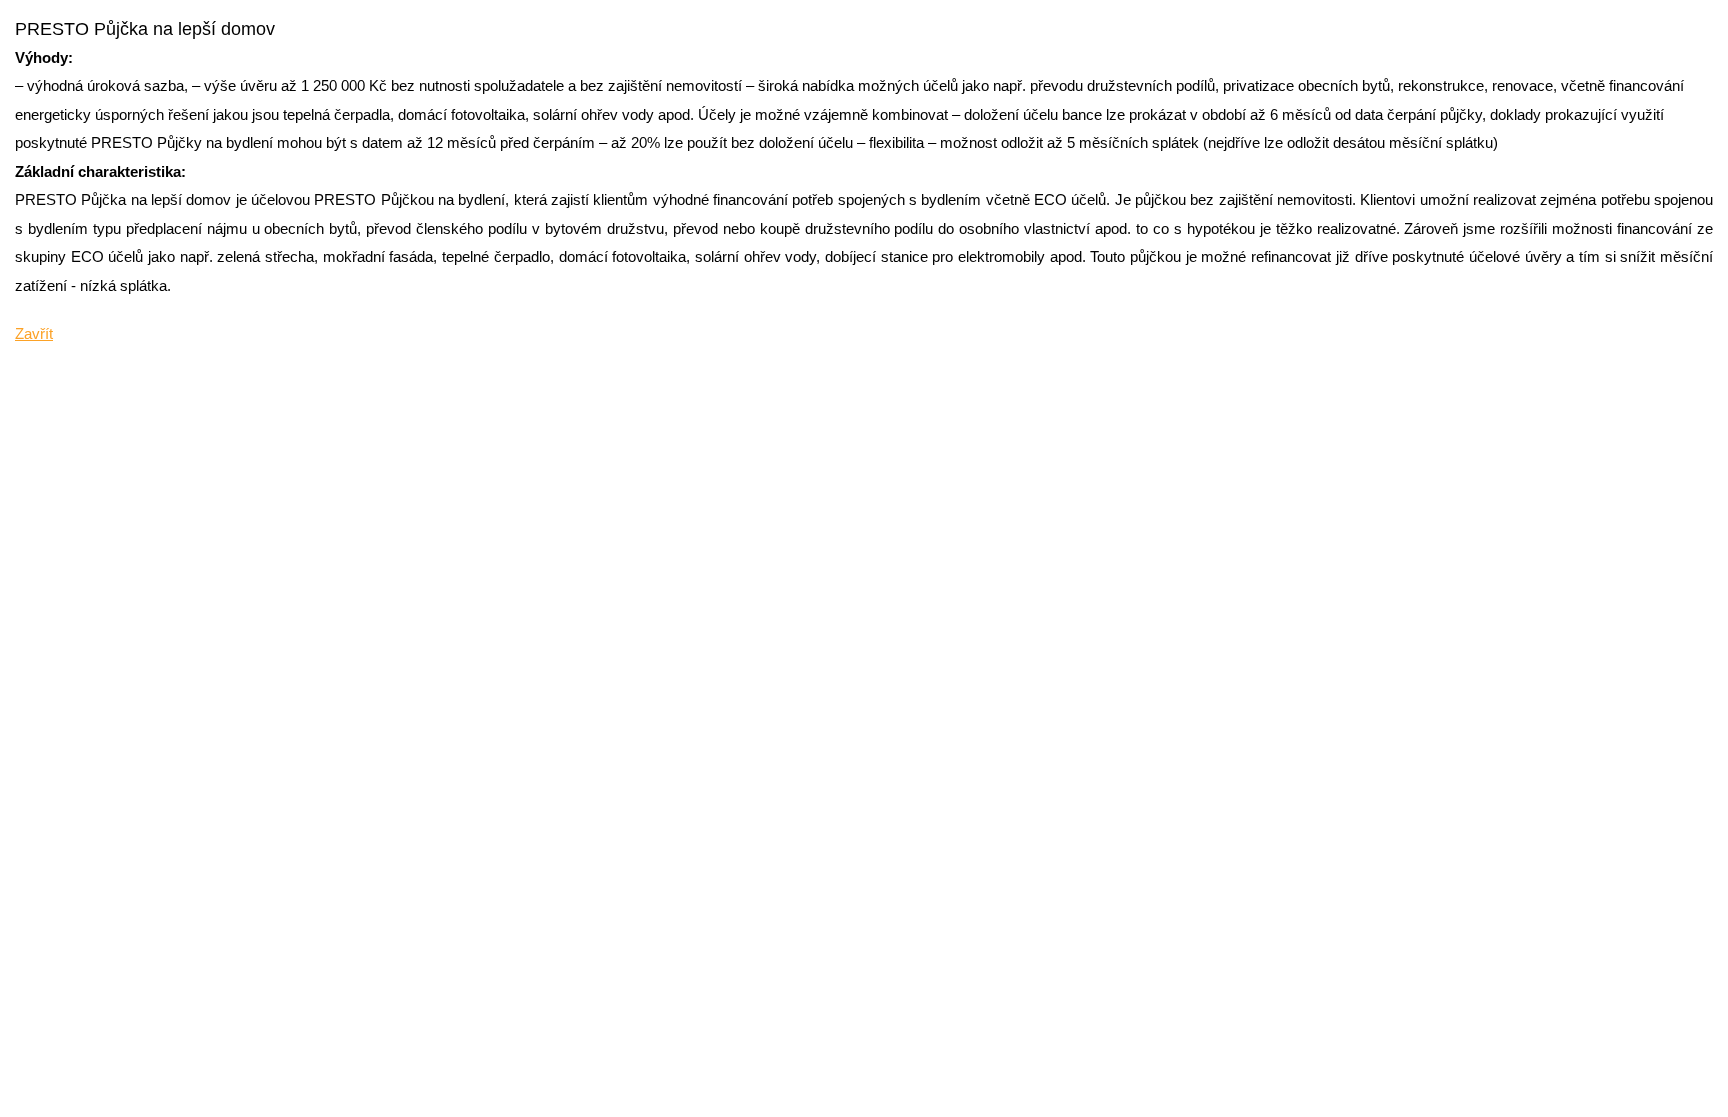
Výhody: (44, 57)
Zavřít (34, 333)
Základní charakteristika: (100, 171)
